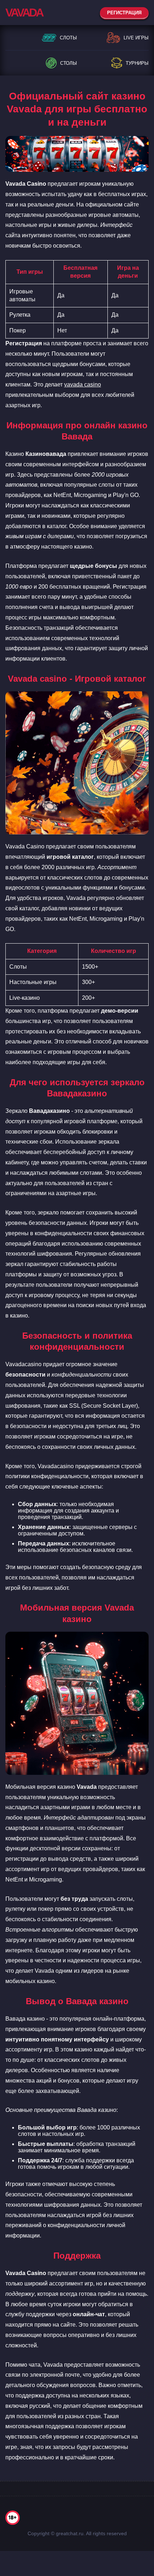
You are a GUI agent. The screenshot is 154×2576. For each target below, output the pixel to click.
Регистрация (124, 13)
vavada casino (83, 384)
